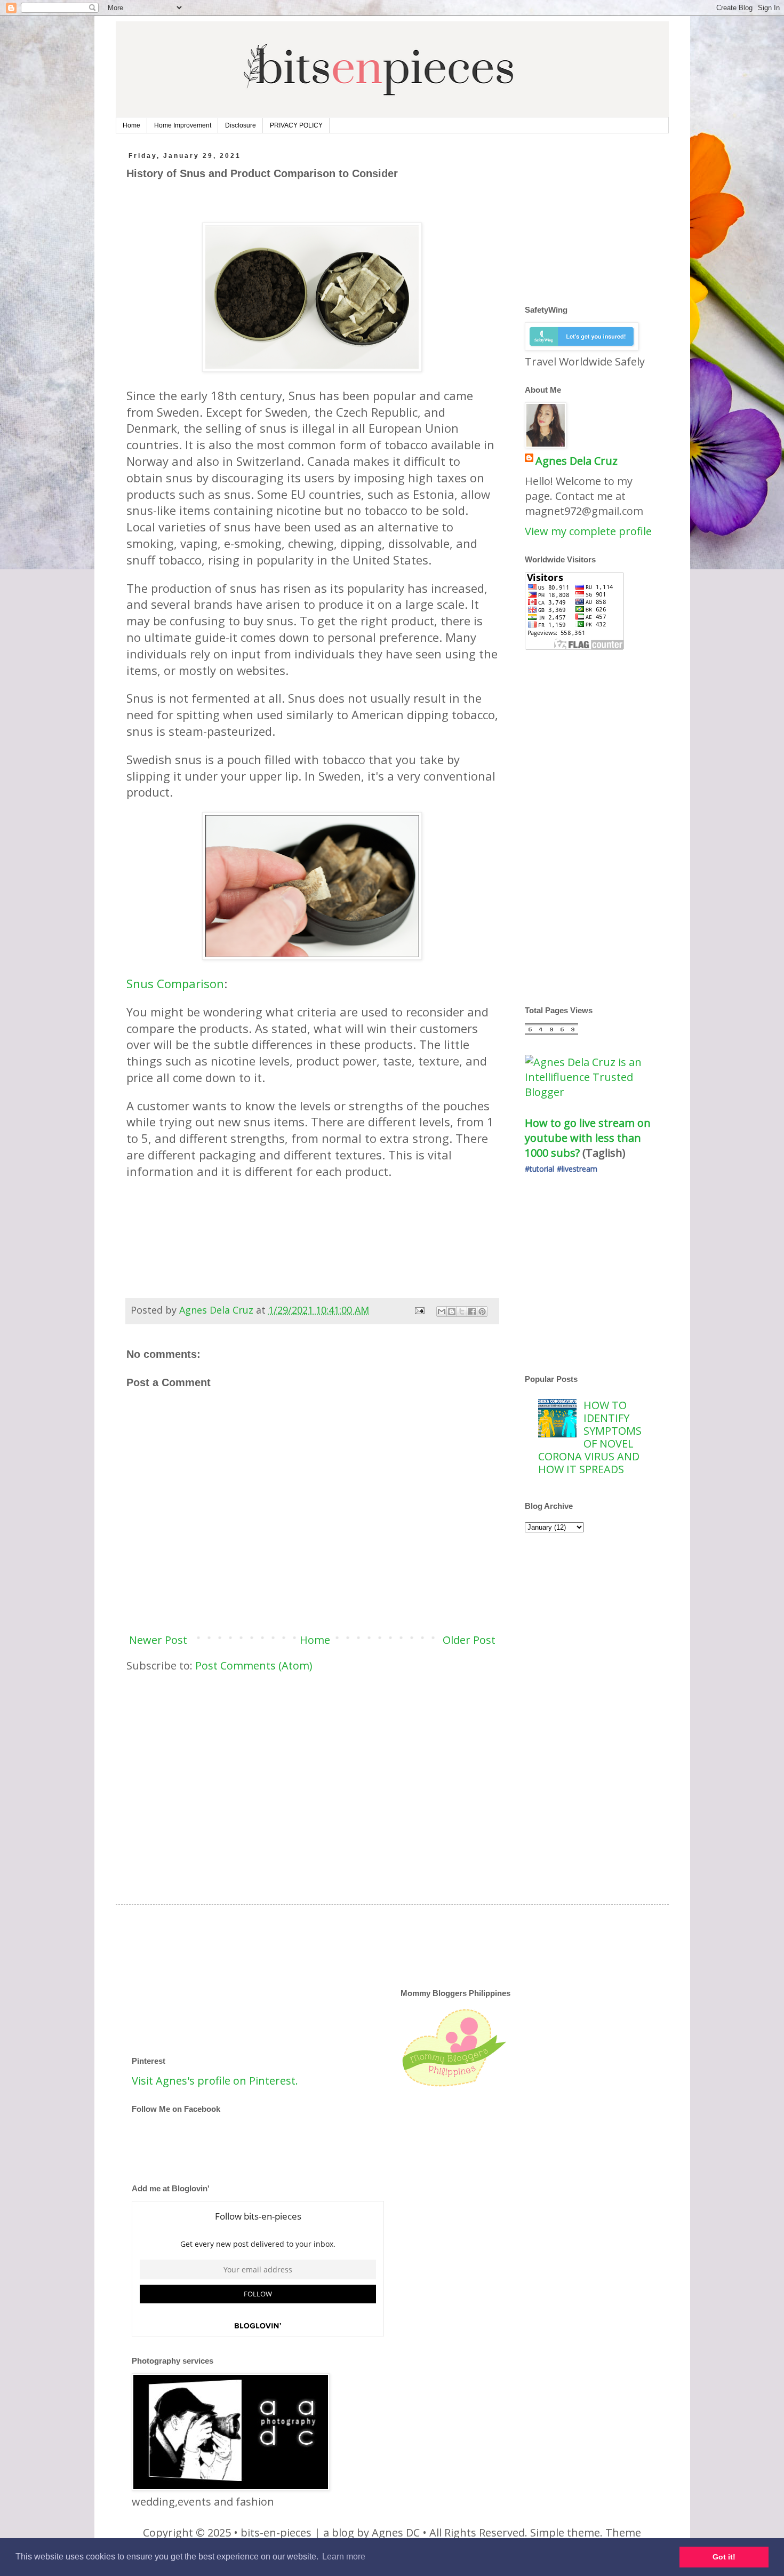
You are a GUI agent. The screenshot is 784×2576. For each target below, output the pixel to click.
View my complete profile (588, 531)
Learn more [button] (344, 2557)
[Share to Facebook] (472, 1311)
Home (131, 125)
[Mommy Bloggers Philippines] (454, 2086)
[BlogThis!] (452, 1311)
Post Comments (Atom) (254, 1665)
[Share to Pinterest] (482, 1311)
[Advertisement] (321, 1260)
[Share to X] (462, 1311)
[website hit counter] (551, 1031)
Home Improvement (183, 125)
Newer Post (158, 1640)
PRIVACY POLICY (296, 125)
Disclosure (241, 125)
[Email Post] (419, 1310)
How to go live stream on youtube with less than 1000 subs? (589, 1138)
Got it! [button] (724, 2557)
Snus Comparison (175, 983)
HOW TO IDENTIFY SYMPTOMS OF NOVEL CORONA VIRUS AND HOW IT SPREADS (590, 1437)
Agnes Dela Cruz (577, 461)
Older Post (469, 1640)
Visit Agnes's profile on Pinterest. (215, 2081)
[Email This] (442, 1311)
